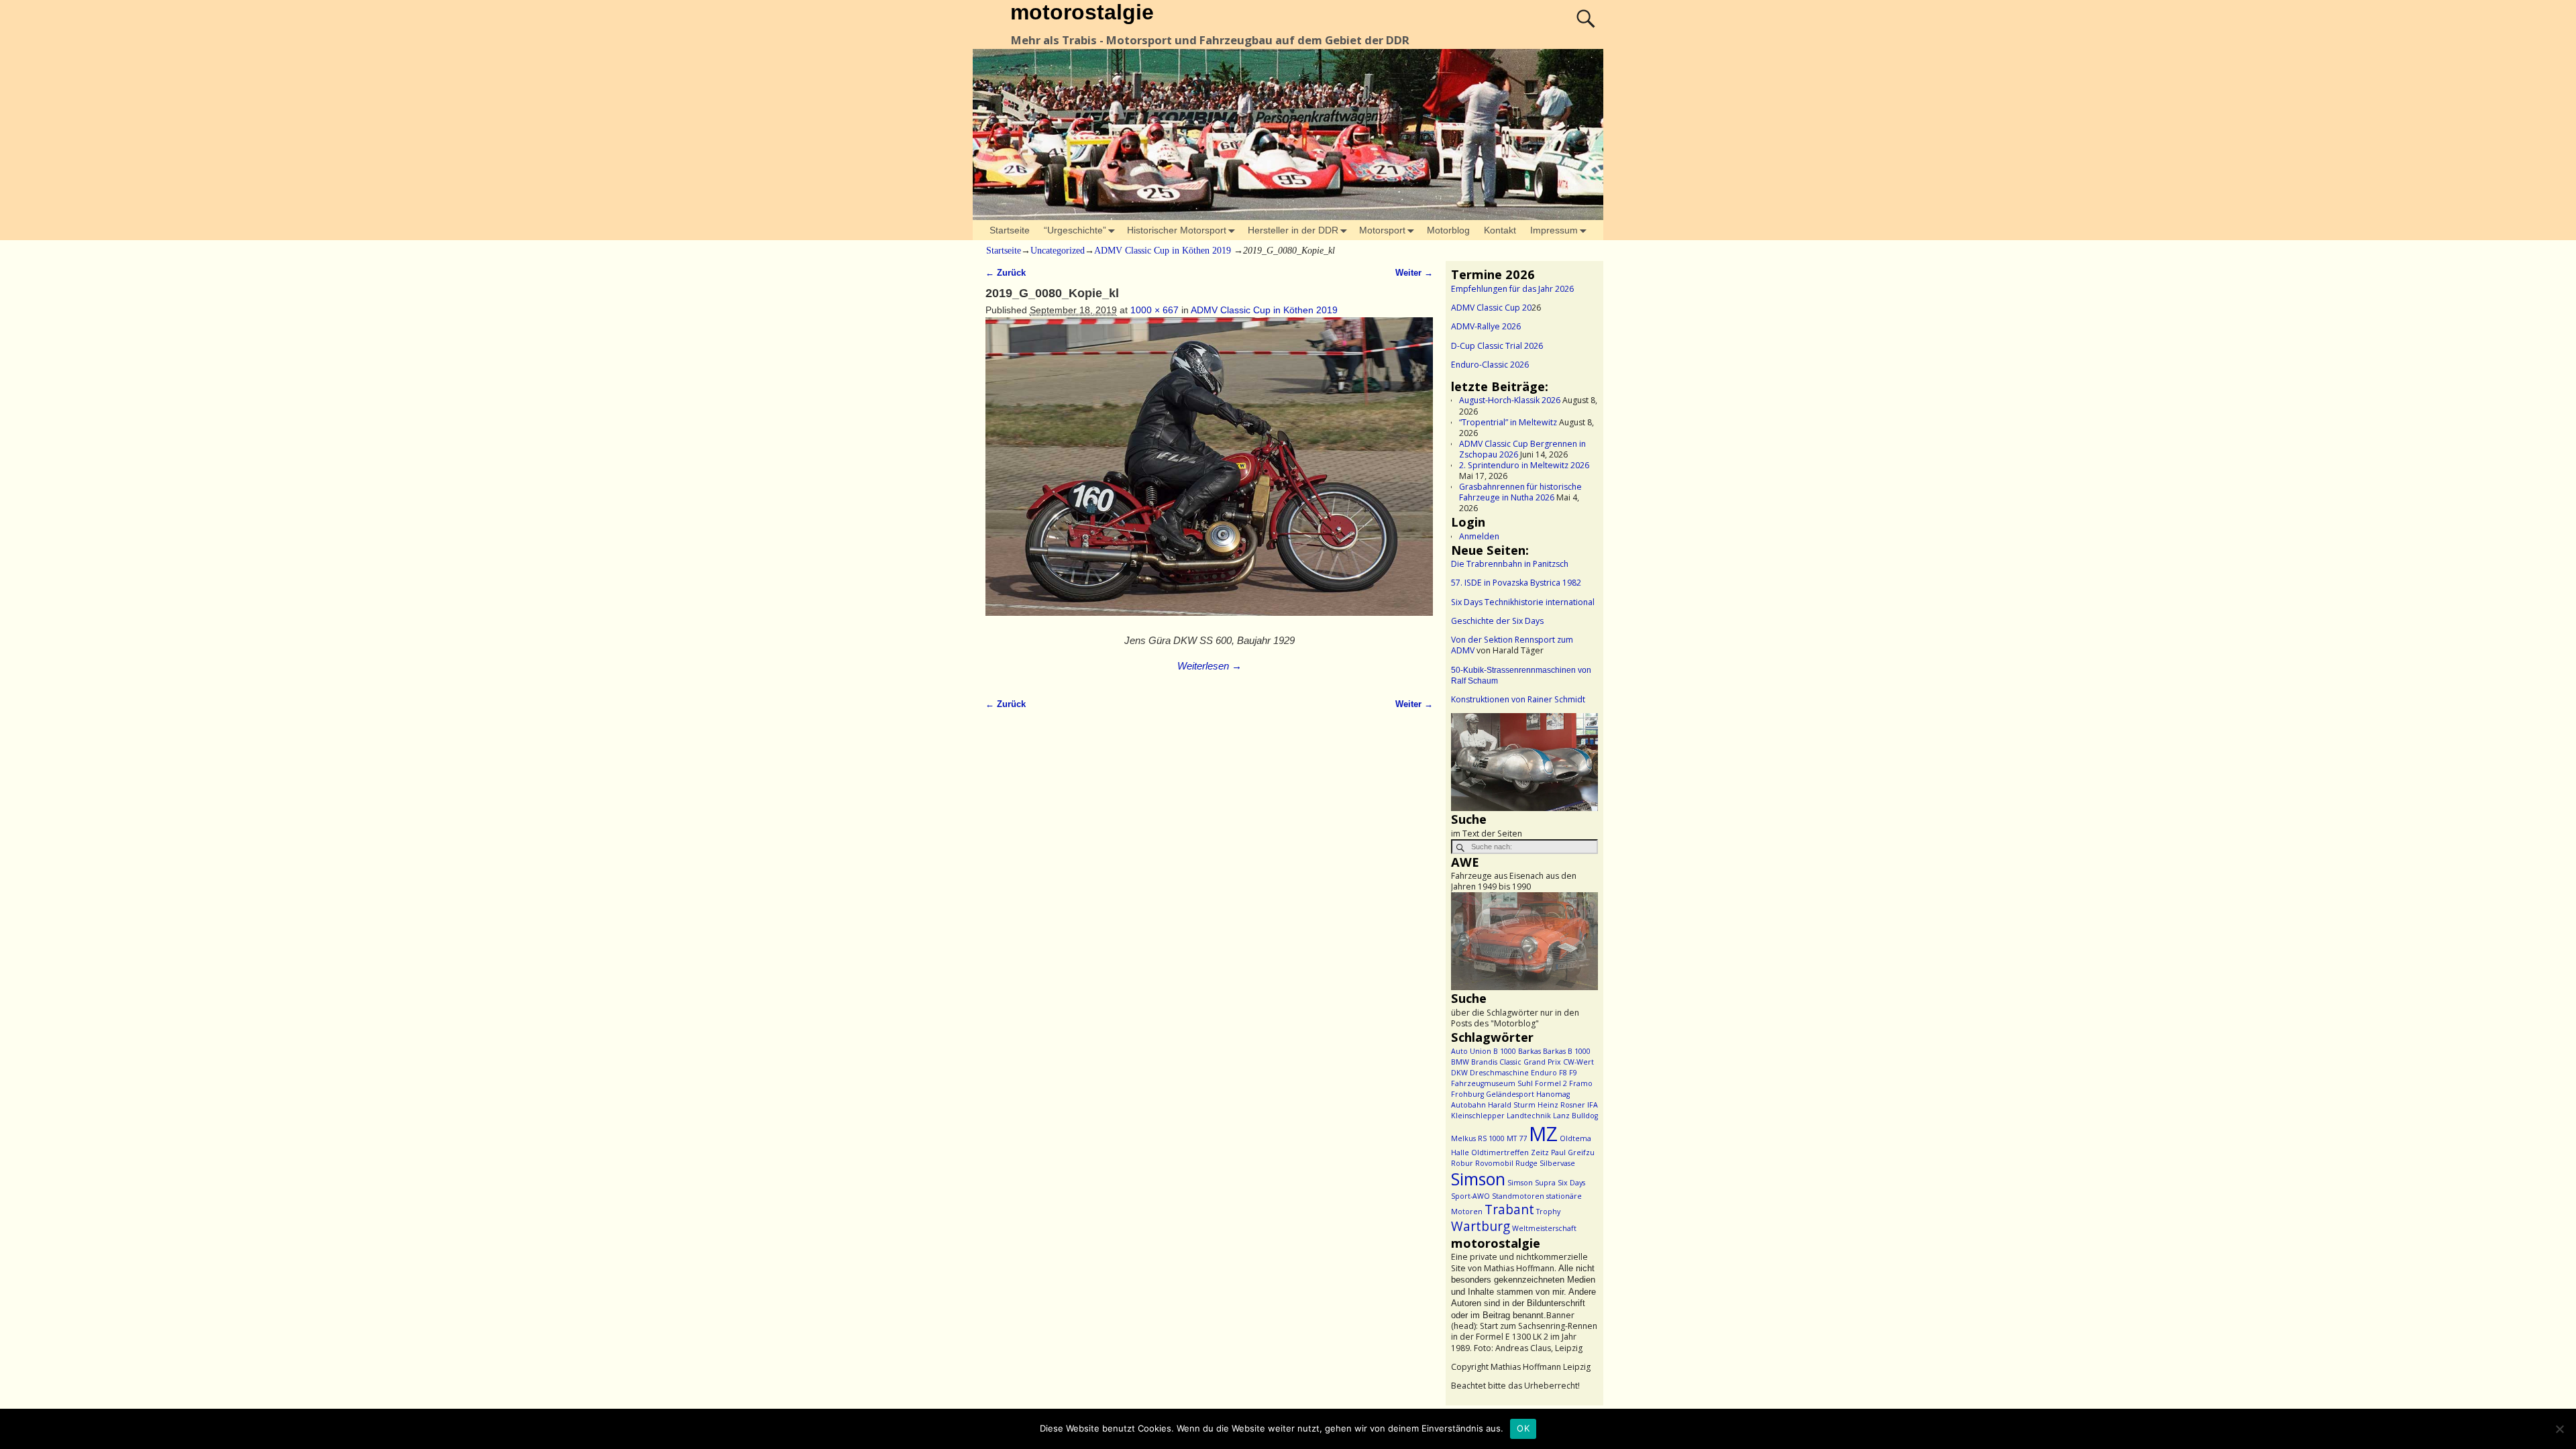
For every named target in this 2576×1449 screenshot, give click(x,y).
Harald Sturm (1512, 1105)
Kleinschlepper (1478, 1116)
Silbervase (1557, 1163)
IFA (1593, 1105)
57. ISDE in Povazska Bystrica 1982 (1516, 583)
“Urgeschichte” (1075, 230)
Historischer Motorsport (1177, 230)
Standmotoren (1518, 1196)
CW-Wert (1578, 1062)
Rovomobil (1494, 1163)
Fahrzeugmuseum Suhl (1492, 1083)
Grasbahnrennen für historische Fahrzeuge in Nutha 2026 (1520, 492)
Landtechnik (1529, 1116)
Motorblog (1448, 230)
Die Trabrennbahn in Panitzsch (1510, 564)
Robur (1462, 1163)
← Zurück (1006, 273)
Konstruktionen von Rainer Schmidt (1518, 699)
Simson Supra (1532, 1183)
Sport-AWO (1470, 1196)
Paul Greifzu (1573, 1152)
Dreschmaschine (1499, 1073)
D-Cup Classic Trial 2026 (1497, 346)
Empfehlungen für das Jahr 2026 (1512, 289)
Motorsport (1382, 230)
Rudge (1526, 1163)
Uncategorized (1058, 251)
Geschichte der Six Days (1497, 621)
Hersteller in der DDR (1293, 230)
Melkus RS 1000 (1478, 1138)
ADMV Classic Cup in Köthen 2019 (1163, 251)
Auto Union (1471, 1051)
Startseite (1010, 230)
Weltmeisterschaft (1544, 1228)
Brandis (1484, 1062)
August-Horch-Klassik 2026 (1510, 400)
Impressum (1554, 230)
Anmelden (1479, 536)
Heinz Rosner (1561, 1105)
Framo (1581, 1083)
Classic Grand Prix (1530, 1062)
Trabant (1509, 1210)
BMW (1460, 1062)
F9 (1573, 1073)
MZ (1543, 1134)
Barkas (1529, 1051)
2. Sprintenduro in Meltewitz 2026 (1524, 465)
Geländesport (1510, 1094)
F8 (1563, 1073)
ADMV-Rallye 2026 (1486, 326)
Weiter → (1414, 273)
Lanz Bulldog (1575, 1116)
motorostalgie (1082, 12)
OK (1523, 1428)
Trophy (1548, 1212)
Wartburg (1481, 1226)
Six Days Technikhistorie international (1523, 602)
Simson (1478, 1179)
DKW (1459, 1073)
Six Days (1571, 1183)
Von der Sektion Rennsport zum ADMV (1512, 645)
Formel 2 (1551, 1083)
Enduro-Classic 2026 (1490, 365)
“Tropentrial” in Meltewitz (1508, 422)
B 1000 (1505, 1051)
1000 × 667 (1155, 310)
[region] (1524, 762)
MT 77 (1517, 1138)
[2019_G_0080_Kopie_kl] (1209, 474)
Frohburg (1467, 1094)
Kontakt (1500, 230)
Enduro (1544, 1073)
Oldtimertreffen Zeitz (1510, 1152)
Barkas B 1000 (1567, 1051)
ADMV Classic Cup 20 (1491, 308)
